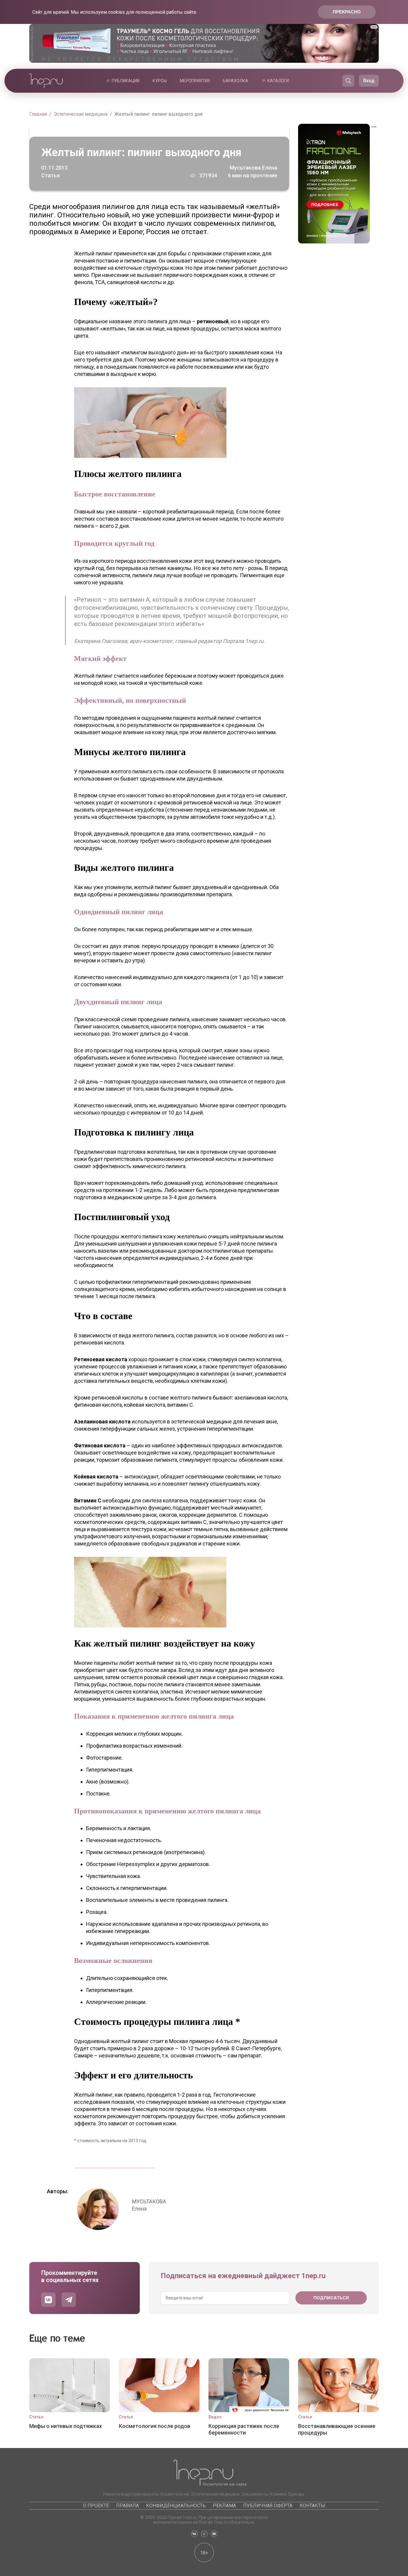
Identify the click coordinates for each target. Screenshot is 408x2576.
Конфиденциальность (176, 2506)
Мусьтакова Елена (253, 168)
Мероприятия (195, 81)
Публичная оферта (268, 2506)
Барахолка (236, 81)
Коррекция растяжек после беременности (244, 2429)
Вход (369, 81)
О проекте (96, 2506)
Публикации (126, 81)
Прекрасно (347, 12)
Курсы (160, 81)
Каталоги (278, 81)
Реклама (224, 2506)
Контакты (312, 2506)
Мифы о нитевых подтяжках (66, 2426)
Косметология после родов (155, 2426)
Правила (128, 2506)
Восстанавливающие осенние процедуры (337, 2429)
